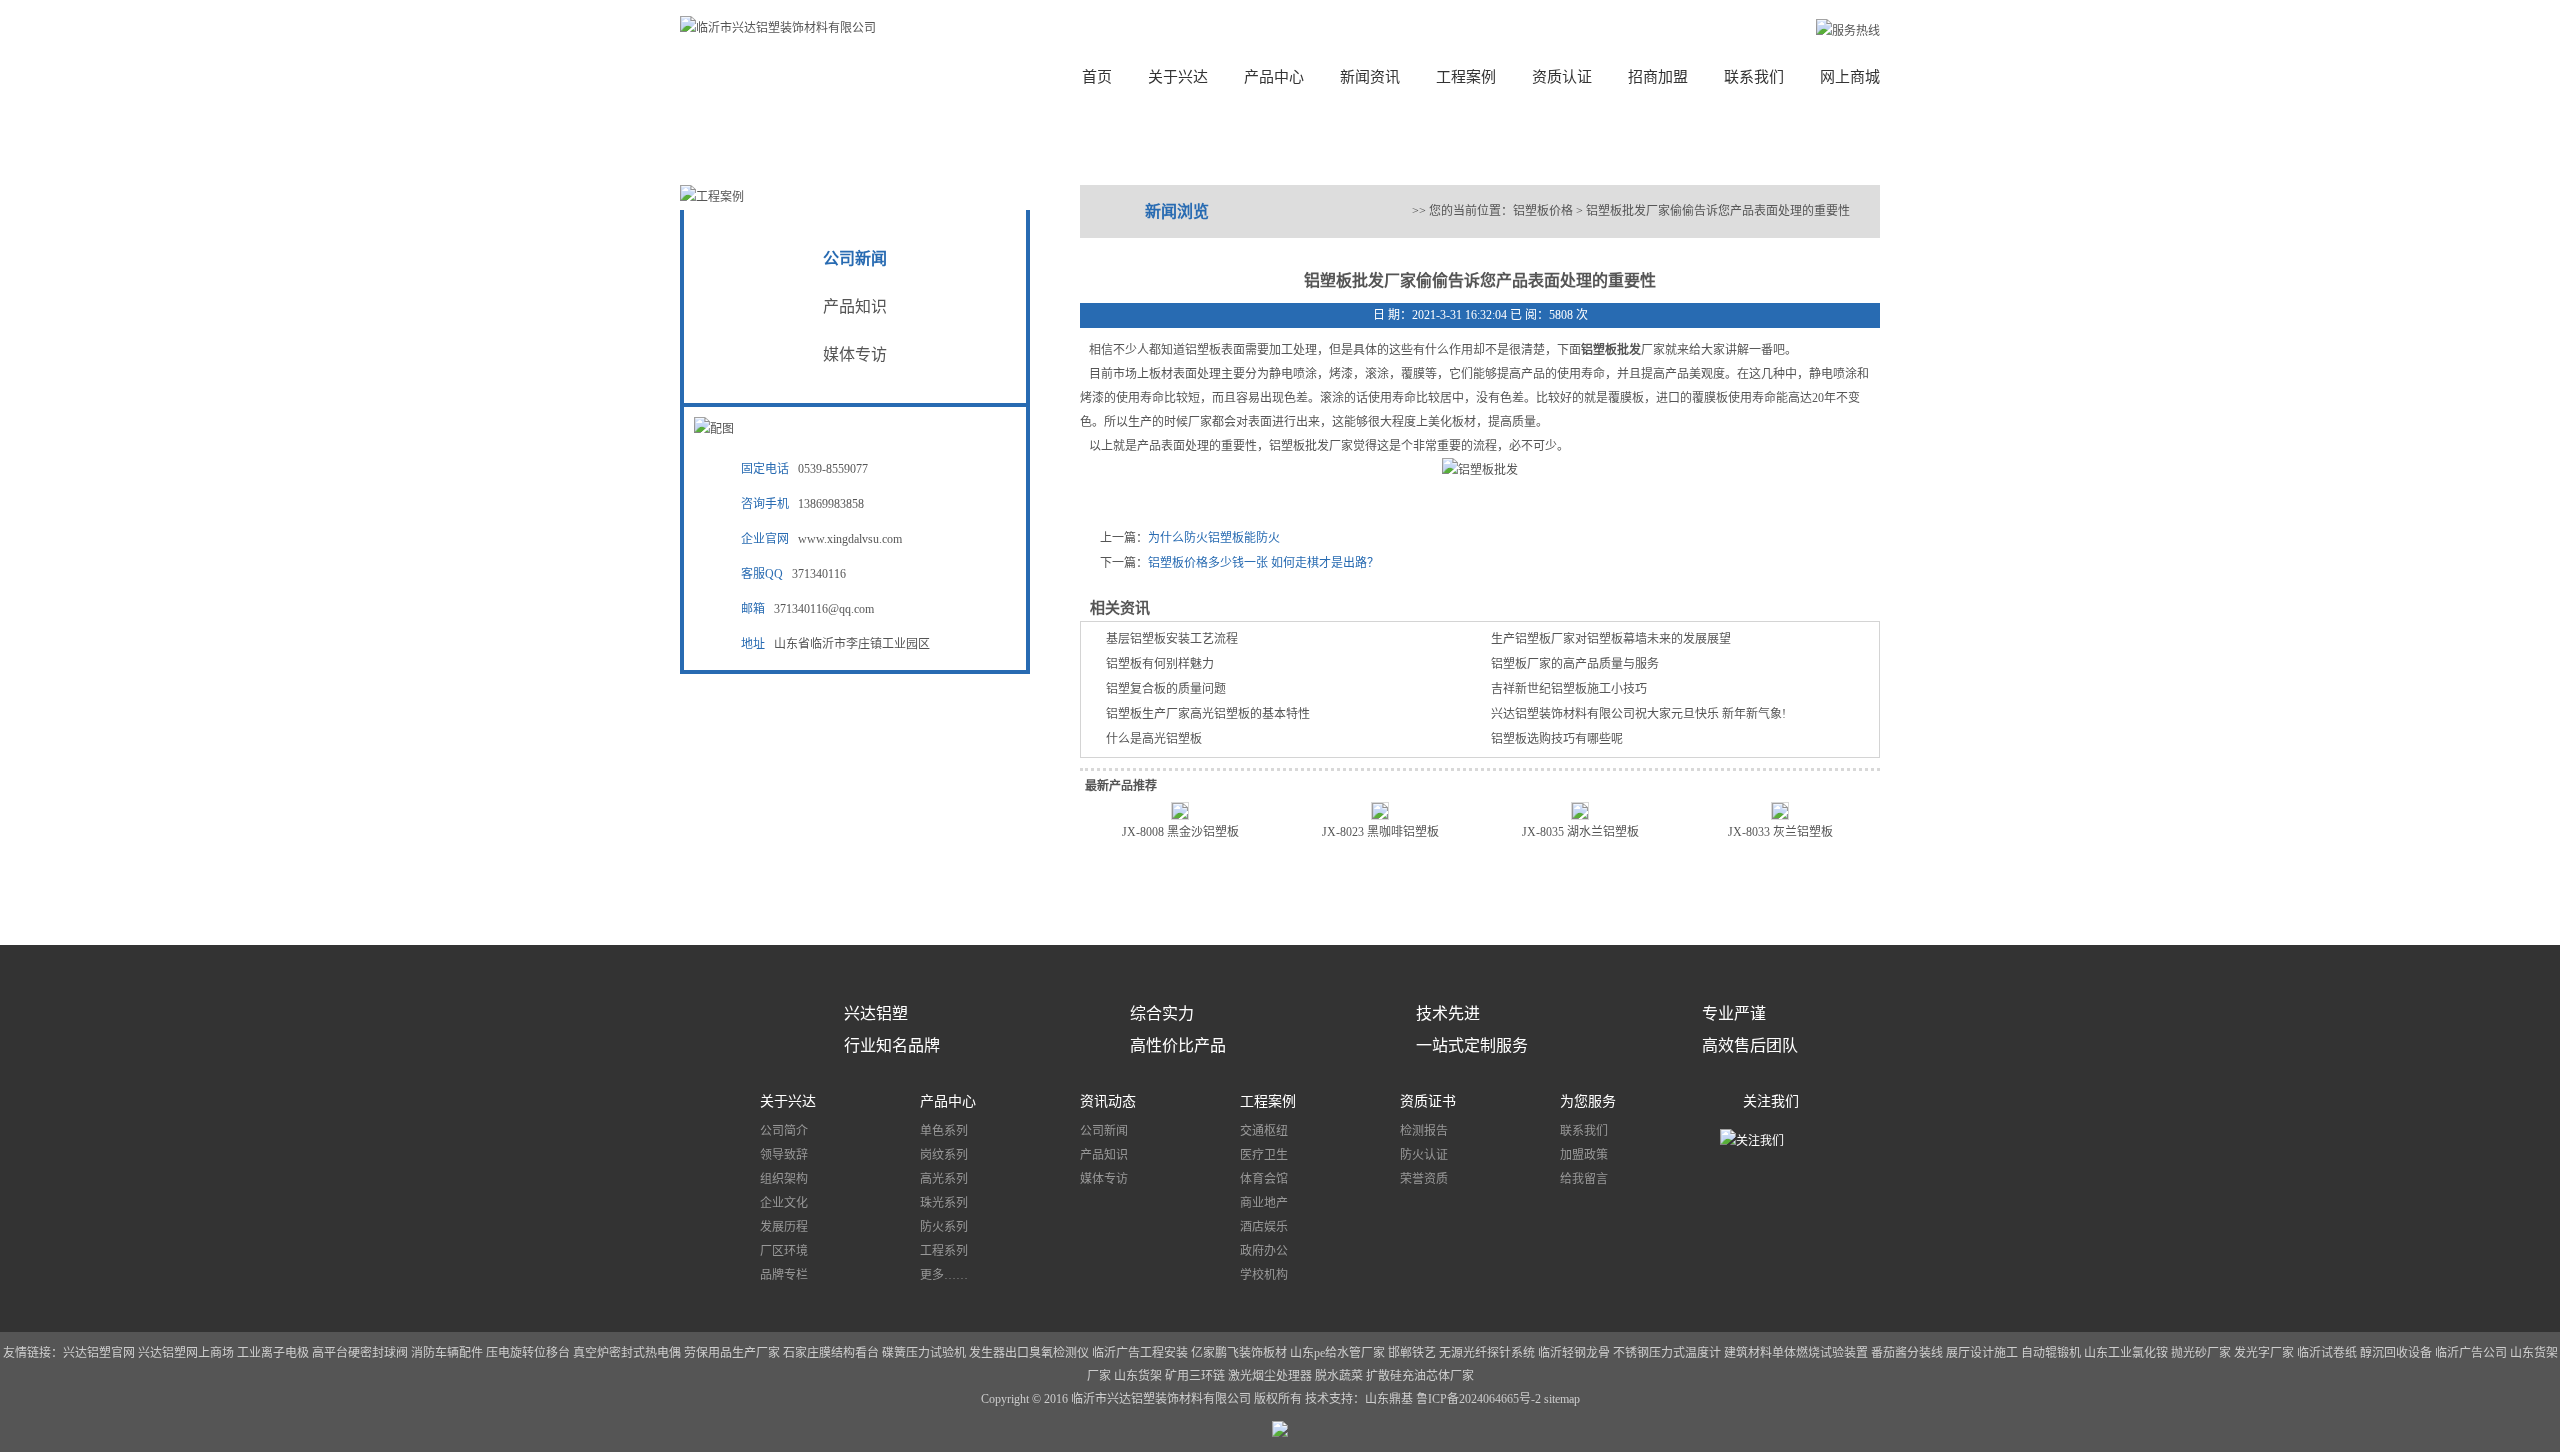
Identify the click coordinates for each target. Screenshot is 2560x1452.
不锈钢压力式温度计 (1667, 1353)
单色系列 (944, 1131)
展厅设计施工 (1983, 1353)
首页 (1097, 77)
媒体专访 (855, 354)
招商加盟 (1658, 77)
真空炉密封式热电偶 (627, 1353)
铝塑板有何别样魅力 (1160, 664)
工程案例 (1466, 77)
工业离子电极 (274, 1353)
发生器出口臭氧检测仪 (1029, 1353)
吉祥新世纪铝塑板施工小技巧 (1569, 689)
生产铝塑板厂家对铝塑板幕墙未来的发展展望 (1611, 639)
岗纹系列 (944, 1155)
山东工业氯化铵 (2126, 1353)
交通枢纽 (1264, 1131)
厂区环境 (784, 1251)
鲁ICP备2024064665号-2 (1480, 1399)
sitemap (1562, 1399)
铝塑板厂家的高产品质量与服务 (1575, 664)
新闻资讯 (1370, 77)
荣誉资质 (1424, 1179)
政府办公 (1264, 1251)
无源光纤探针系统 (1487, 1353)
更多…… (944, 1275)
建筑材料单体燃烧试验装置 (1797, 1353)
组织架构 (784, 1179)
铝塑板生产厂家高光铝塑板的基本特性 (1208, 714)
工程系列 (944, 1251)
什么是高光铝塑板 (1154, 739)
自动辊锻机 (2051, 1353)
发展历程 (784, 1227)
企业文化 (784, 1203)
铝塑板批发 (1611, 350)
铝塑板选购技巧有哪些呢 (1557, 739)
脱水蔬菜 (1339, 1376)
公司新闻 (855, 258)
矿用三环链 (1195, 1376)
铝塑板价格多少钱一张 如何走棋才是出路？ (1263, 563)
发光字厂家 (2264, 1353)
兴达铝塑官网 (99, 1353)
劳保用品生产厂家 (732, 1353)
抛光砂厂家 (2201, 1353)
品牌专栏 (784, 1275)
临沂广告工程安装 (1140, 1353)
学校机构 (1264, 1275)
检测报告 (1424, 1131)
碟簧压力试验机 (924, 1353)
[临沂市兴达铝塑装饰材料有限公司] (778, 28)
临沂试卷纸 (2327, 1353)
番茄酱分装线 (1908, 1353)
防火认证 (1424, 1155)
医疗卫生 (1264, 1155)
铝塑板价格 (1543, 211)
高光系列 (944, 1179)
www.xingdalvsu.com (850, 539)
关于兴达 (1178, 77)
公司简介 (784, 1131)
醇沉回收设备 (2396, 1353)
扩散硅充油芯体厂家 (1420, 1376)
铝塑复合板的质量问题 (1166, 689)
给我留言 (1584, 1179)
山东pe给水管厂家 (1337, 1353)
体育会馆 (1264, 1179)
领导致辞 (784, 1155)
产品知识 (855, 306)
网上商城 (1850, 77)
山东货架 (1138, 1376)
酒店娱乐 (1264, 1227)
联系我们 (1754, 77)
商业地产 (1264, 1203)
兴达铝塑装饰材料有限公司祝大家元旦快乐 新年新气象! (1638, 714)
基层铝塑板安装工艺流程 (1172, 639)
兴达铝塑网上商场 (186, 1353)
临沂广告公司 (2471, 1353)
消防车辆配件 (447, 1353)
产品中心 (1274, 77)
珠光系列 (944, 1203)
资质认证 (1562, 77)
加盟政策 (1584, 1155)
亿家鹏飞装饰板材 (1239, 1353)
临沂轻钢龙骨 (1574, 1353)
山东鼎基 (1389, 1399)
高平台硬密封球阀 (360, 1353)
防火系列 (944, 1227)
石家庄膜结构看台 (831, 1353)
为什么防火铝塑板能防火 (1214, 538)
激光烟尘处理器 (1270, 1376)
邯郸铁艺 (1412, 1353)
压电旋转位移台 (528, 1353)
